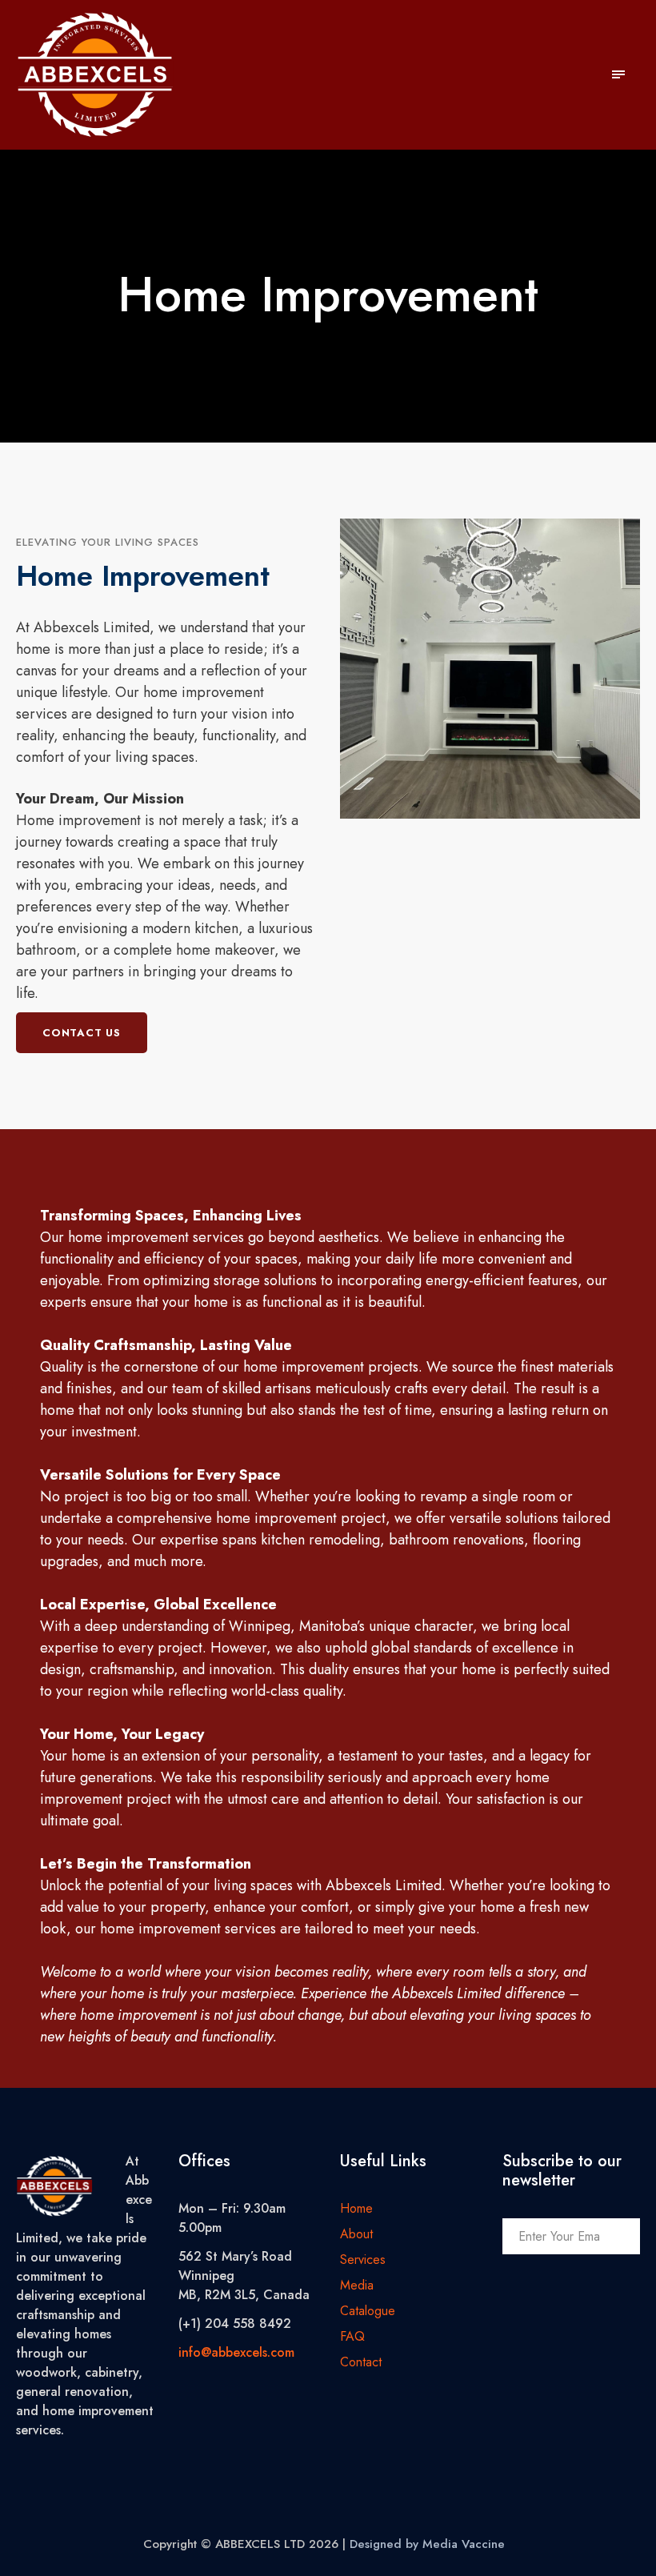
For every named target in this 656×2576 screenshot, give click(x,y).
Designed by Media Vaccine (427, 2544)
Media (357, 2285)
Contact (361, 2362)
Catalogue (368, 2311)
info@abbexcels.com (236, 2352)
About (356, 2234)
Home (356, 2208)
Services (363, 2260)
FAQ (352, 2336)
